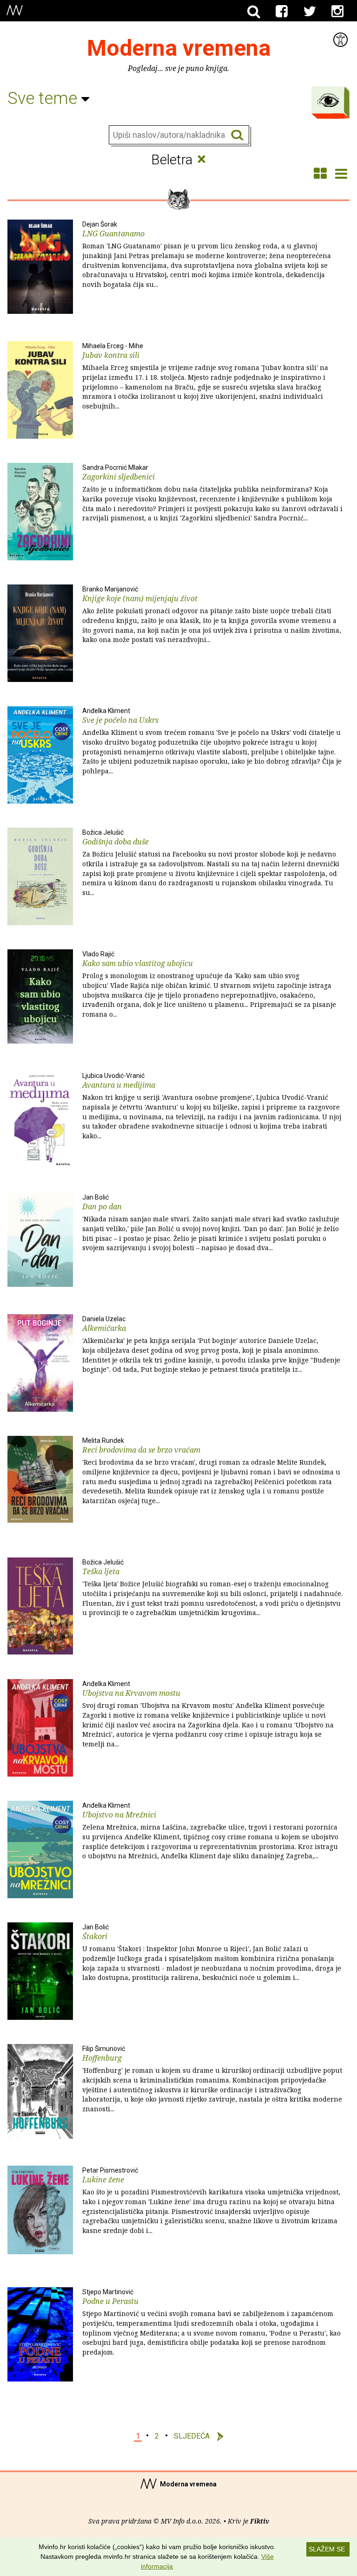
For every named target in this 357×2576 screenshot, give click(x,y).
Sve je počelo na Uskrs (212, 741)
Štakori (212, 1953)
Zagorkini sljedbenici (212, 493)
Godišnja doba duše (211, 863)
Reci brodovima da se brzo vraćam (211, 1471)
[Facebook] (282, 12)
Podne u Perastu (212, 2323)
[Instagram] (337, 12)
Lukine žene (211, 2201)
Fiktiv (260, 2521)
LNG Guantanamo (207, 255)
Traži (237, 135)
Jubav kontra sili (205, 376)
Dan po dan (211, 1223)
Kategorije (328, 100)
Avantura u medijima (212, 1106)
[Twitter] (310, 12)
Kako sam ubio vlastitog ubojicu (209, 985)
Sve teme (44, 98)
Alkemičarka (211, 1345)
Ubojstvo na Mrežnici (210, 1831)
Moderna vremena (179, 48)
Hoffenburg (212, 2079)
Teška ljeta (212, 1588)
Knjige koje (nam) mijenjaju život (212, 615)
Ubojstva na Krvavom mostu (208, 1714)
